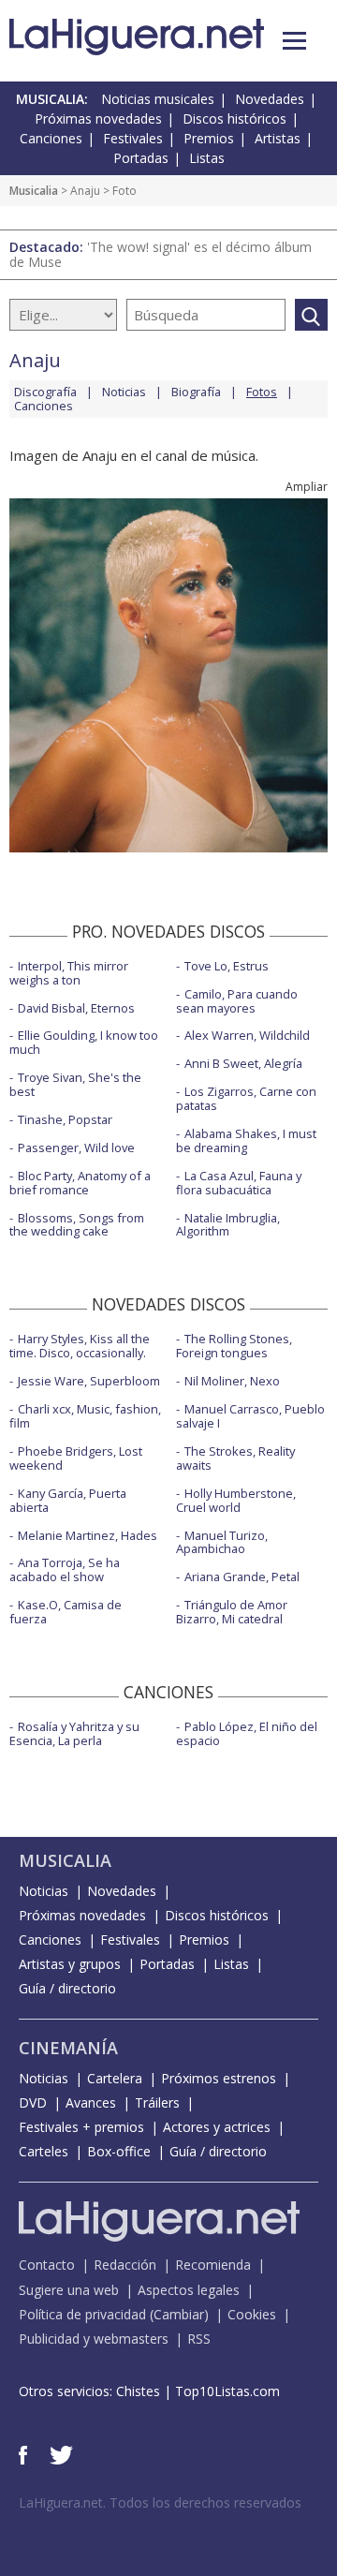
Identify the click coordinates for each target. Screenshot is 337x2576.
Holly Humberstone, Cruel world (236, 1500)
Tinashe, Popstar (65, 1119)
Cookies (252, 2314)
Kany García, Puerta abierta (68, 1500)
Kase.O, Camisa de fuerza (66, 1612)
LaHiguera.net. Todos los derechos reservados (160, 2502)
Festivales (133, 138)
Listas (207, 158)
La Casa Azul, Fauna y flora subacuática (239, 1183)
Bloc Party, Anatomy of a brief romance (80, 1183)
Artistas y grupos (70, 1964)
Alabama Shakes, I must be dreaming (246, 1140)
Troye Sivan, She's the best (75, 1084)
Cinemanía (68, 2048)
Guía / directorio (67, 1988)
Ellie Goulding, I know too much (84, 1042)
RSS (199, 2339)
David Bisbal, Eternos (76, 1008)
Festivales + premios (81, 2127)
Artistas (278, 138)
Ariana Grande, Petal (242, 1577)
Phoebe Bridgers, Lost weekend (76, 1458)
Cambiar (179, 2314)
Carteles (44, 2151)
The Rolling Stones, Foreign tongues (234, 1346)
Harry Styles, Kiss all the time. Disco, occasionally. (80, 1346)
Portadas (141, 158)
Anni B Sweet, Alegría (243, 1063)
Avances (91, 2102)
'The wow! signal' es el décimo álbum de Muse (161, 254)
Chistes (138, 2391)
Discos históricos (234, 118)
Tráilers (157, 2102)
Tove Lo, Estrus (227, 966)
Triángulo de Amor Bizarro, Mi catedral (232, 1612)
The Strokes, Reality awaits (235, 1458)
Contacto (47, 2265)
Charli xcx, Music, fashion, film (85, 1416)
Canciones (51, 138)
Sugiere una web (69, 2290)
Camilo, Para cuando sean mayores (237, 1001)
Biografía (196, 392)
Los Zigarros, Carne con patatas (246, 1098)
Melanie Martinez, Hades (88, 1535)
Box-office (119, 2151)
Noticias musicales (158, 99)
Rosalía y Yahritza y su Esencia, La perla (74, 1733)
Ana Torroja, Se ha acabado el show (65, 1569)
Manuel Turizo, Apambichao (222, 1542)
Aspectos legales (189, 2290)
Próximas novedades (98, 118)
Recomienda (213, 2265)
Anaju (85, 191)
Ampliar (307, 487)
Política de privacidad (82, 2314)
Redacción (125, 2265)
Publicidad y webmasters (94, 2339)
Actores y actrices (217, 2127)
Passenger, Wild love (76, 1147)
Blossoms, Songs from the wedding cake (77, 1225)
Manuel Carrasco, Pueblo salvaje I (250, 1416)
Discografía (45, 392)
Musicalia (34, 191)
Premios (209, 138)
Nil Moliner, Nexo (232, 1381)
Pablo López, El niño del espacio (247, 1733)
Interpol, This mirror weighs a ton (69, 973)
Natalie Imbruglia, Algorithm (228, 1225)
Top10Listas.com (227, 2391)
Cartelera (115, 2078)
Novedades (270, 99)
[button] (294, 41)
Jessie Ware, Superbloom (89, 1381)
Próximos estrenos (219, 2078)
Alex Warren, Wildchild (247, 1035)
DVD (33, 2102)
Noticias (124, 392)
